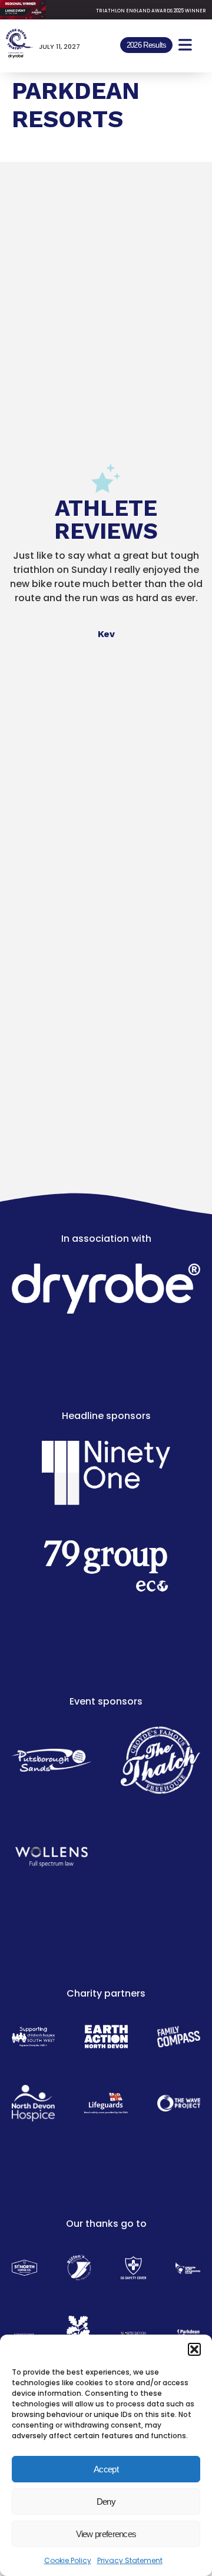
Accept (106, 2469)
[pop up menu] (185, 45)
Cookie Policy (68, 2560)
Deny (106, 2502)
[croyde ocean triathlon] (19, 44)
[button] (194, 2349)
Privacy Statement (130, 2560)
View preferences (106, 2534)
